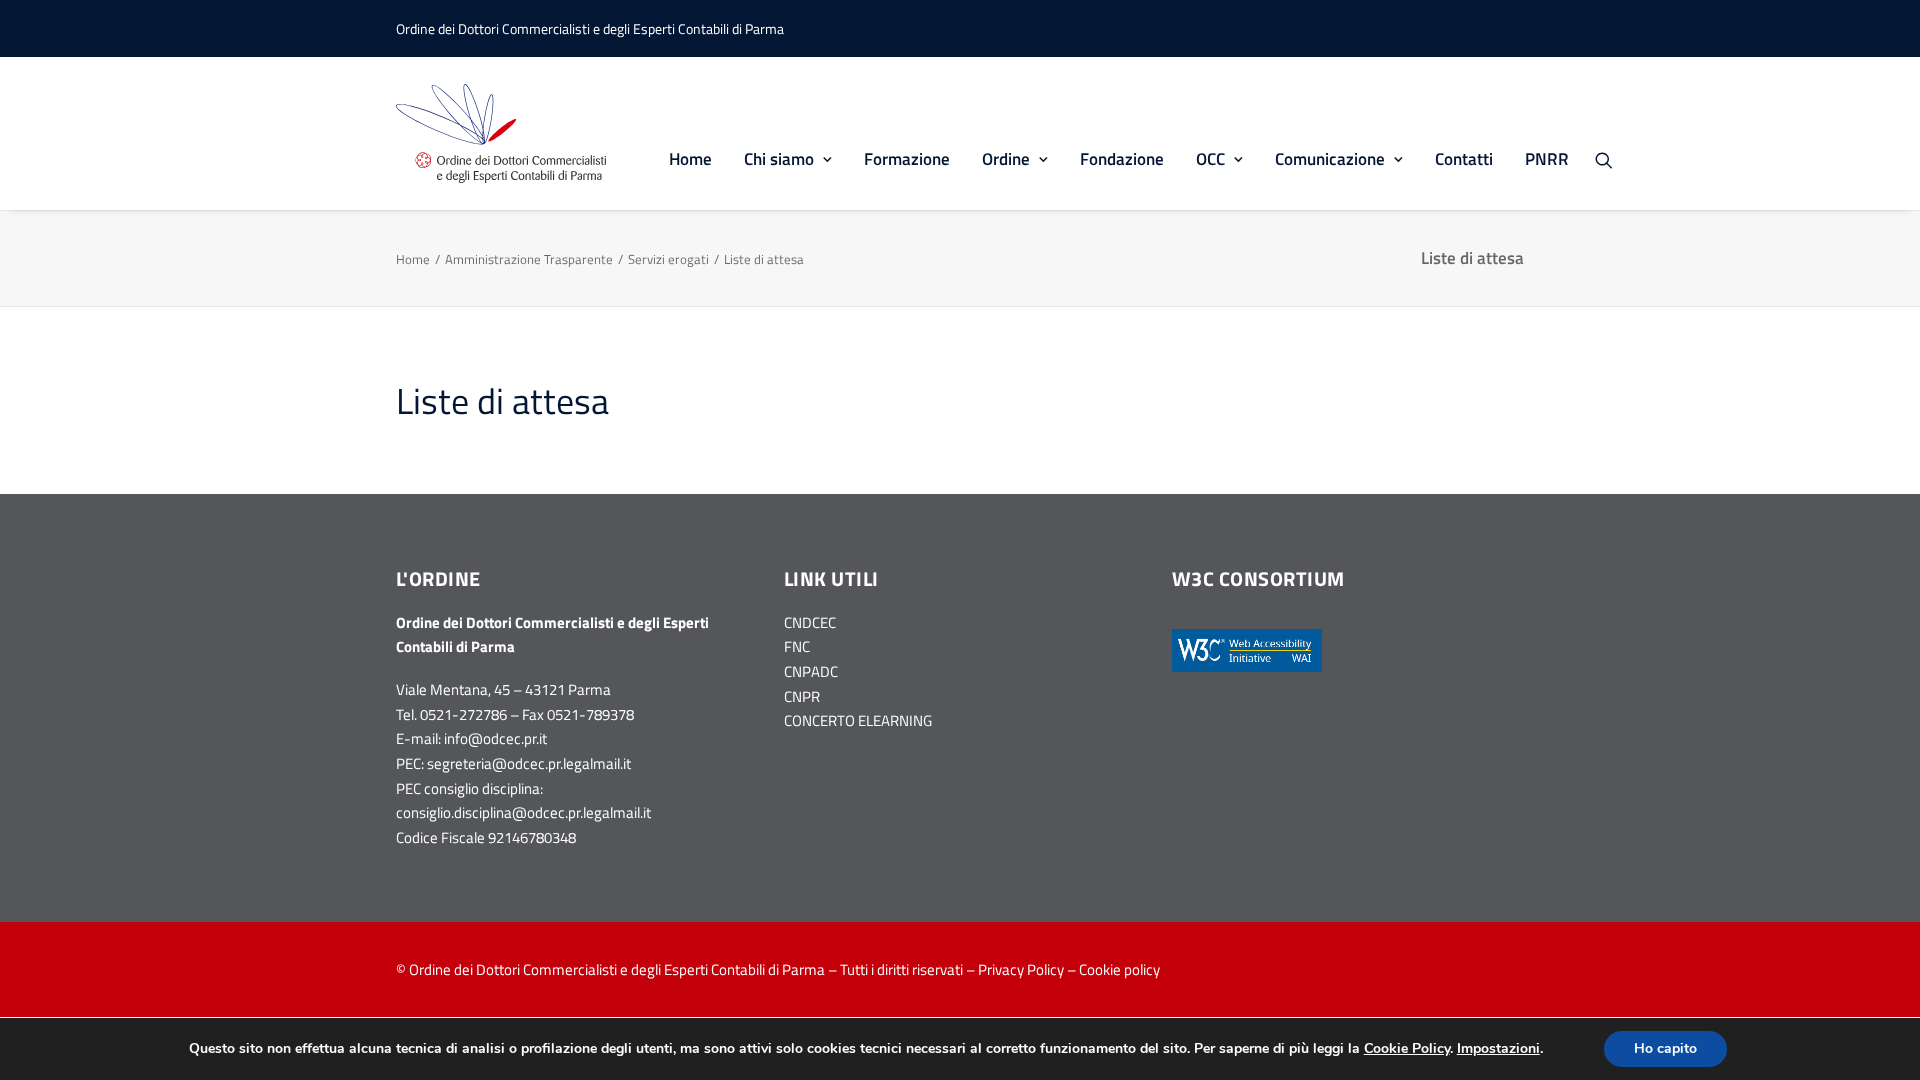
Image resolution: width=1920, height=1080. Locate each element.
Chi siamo (779, 159)
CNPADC (811, 671)
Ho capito (1665, 1048)
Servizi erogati (668, 259)
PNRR (1547, 159)
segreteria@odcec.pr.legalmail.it (529, 763)
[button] (1613, 159)
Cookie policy (1119, 969)
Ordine (1006, 159)
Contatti (1464, 159)
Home (690, 159)
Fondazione (1122, 159)
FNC (797, 646)
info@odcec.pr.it (495, 738)
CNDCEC (810, 622)
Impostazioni (1498, 1049)
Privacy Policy (1021, 969)
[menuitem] (690, 133)
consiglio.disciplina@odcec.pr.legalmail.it (523, 812)
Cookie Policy (1407, 1048)
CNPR (802, 696)
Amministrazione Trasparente (529, 259)
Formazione (907, 159)
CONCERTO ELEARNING (858, 720)
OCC (1210, 159)
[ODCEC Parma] (501, 133)
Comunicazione (1330, 159)
